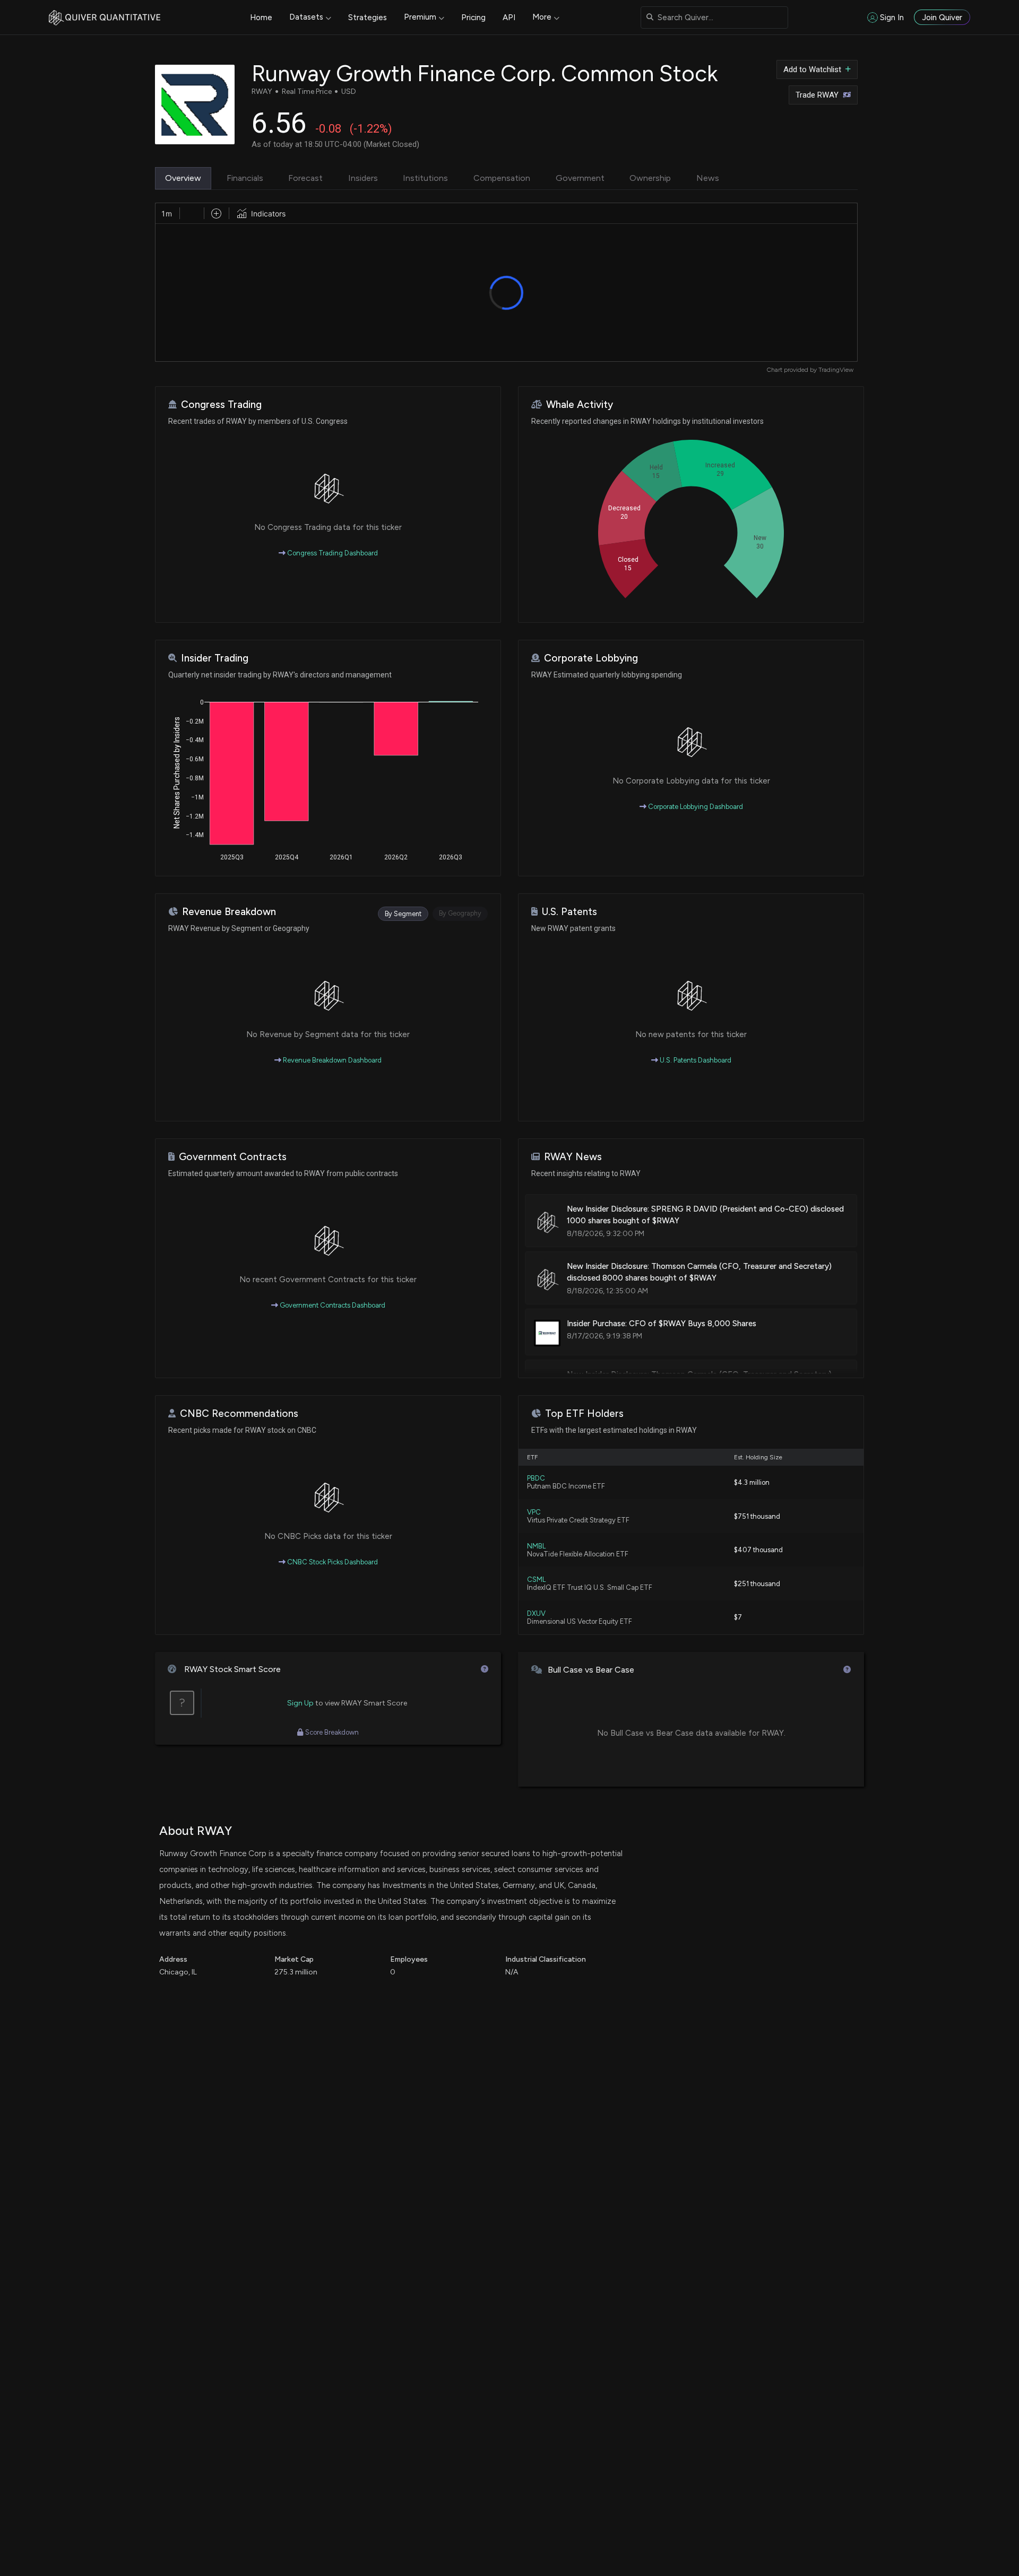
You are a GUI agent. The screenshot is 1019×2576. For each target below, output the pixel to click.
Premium (420, 17)
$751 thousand (757, 1516)
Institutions (425, 178)
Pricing (473, 18)
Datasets (306, 17)
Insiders (363, 178)
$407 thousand (758, 1550)
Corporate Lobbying (591, 658)
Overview (183, 178)
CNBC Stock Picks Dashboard (332, 1562)
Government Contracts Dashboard (332, 1305)
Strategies (368, 18)
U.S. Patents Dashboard (695, 1060)
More (542, 17)
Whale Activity (580, 404)
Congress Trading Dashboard (332, 553)
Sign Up (300, 1703)
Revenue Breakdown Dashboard (331, 1060)
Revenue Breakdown (229, 912)
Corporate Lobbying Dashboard (695, 807)
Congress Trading (221, 404)
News (708, 178)
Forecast (305, 178)
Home (261, 18)
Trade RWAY (817, 95)
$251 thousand (757, 1584)
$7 (738, 1617)
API (509, 18)
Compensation (502, 178)
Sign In (892, 18)
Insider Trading (215, 658)
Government (580, 178)
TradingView (836, 370)
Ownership (650, 178)
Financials (245, 178)
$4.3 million (752, 1482)
